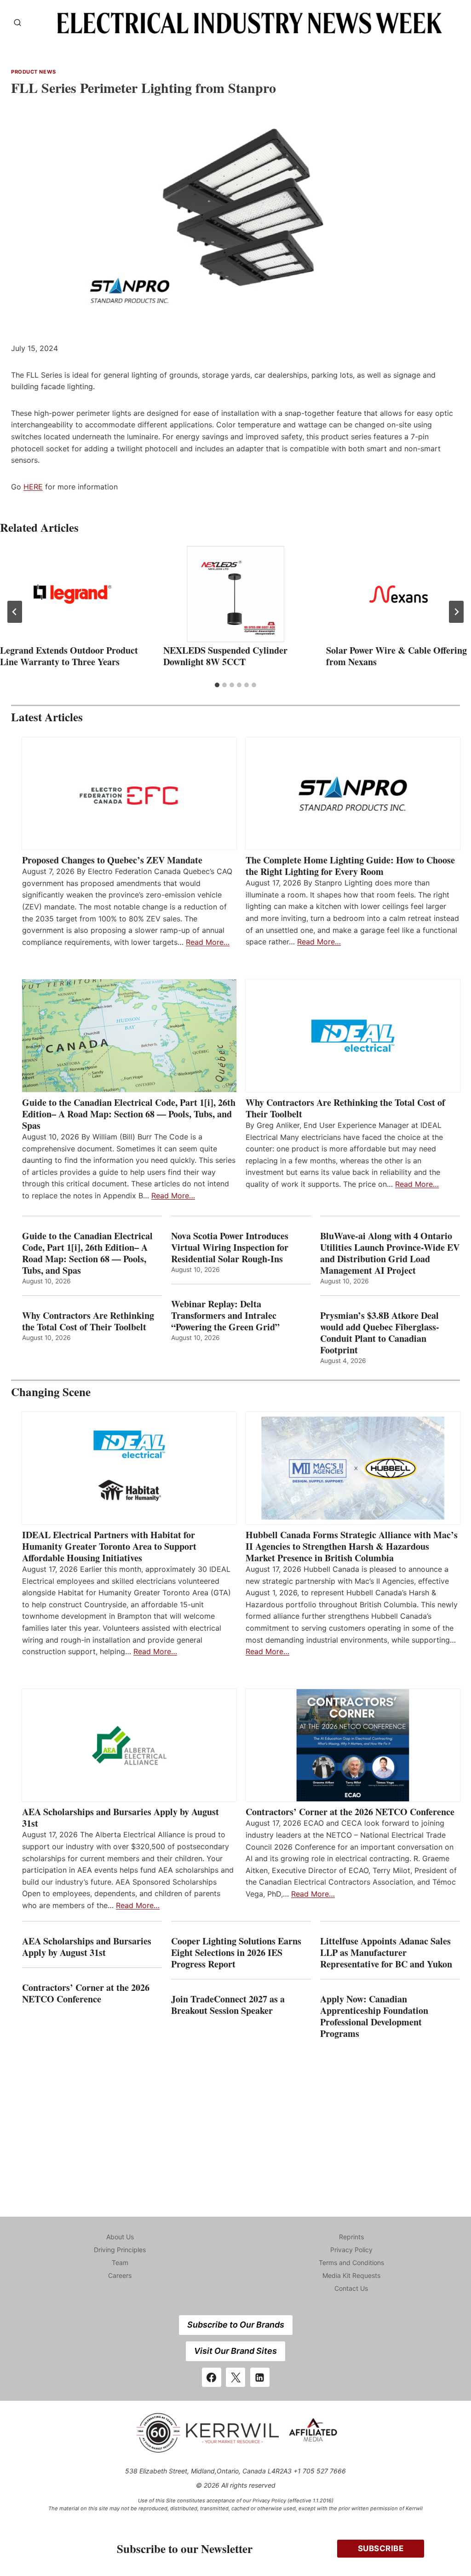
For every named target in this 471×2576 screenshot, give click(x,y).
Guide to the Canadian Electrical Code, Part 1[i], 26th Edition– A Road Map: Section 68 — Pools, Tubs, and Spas (129, 1114)
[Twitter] (235, 2377)
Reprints (351, 2237)
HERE (33, 487)
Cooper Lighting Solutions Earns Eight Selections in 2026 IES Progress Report (236, 1952)
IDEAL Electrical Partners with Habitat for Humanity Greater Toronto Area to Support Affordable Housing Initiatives (109, 1546)
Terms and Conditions (351, 2263)
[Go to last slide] (15, 612)
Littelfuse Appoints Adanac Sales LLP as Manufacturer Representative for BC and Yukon (386, 1952)
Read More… (208, 942)
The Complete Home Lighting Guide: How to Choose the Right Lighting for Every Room (350, 866)
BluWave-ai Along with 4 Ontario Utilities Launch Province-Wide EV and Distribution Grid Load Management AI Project (390, 1253)
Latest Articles (47, 717)
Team (120, 2263)
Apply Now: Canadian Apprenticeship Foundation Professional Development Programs (374, 2016)
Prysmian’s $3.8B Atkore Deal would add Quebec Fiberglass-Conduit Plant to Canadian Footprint (380, 1333)
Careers (120, 2275)
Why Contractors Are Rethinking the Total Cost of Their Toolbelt (345, 1108)
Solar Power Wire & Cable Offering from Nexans (396, 656)
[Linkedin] (260, 2377)
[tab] (217, 685)
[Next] (456, 612)
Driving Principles (120, 2250)
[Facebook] (212, 2377)
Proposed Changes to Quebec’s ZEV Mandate (112, 860)
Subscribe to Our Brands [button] (236, 2325)
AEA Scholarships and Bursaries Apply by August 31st (121, 1817)
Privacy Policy (351, 2250)
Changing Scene (51, 1392)
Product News (34, 72)
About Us (120, 2237)
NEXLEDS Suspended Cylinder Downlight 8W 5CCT (225, 656)
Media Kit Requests (351, 2275)
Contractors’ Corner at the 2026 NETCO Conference (350, 1812)
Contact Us (351, 2288)
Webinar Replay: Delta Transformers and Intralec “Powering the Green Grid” (225, 1315)
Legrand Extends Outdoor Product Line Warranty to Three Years (69, 656)
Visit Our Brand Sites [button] (235, 2351)
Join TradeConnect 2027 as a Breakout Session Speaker (228, 2005)
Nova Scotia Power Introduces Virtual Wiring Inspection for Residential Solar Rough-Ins (230, 1247)
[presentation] (72, 594)
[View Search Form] (17, 23)
